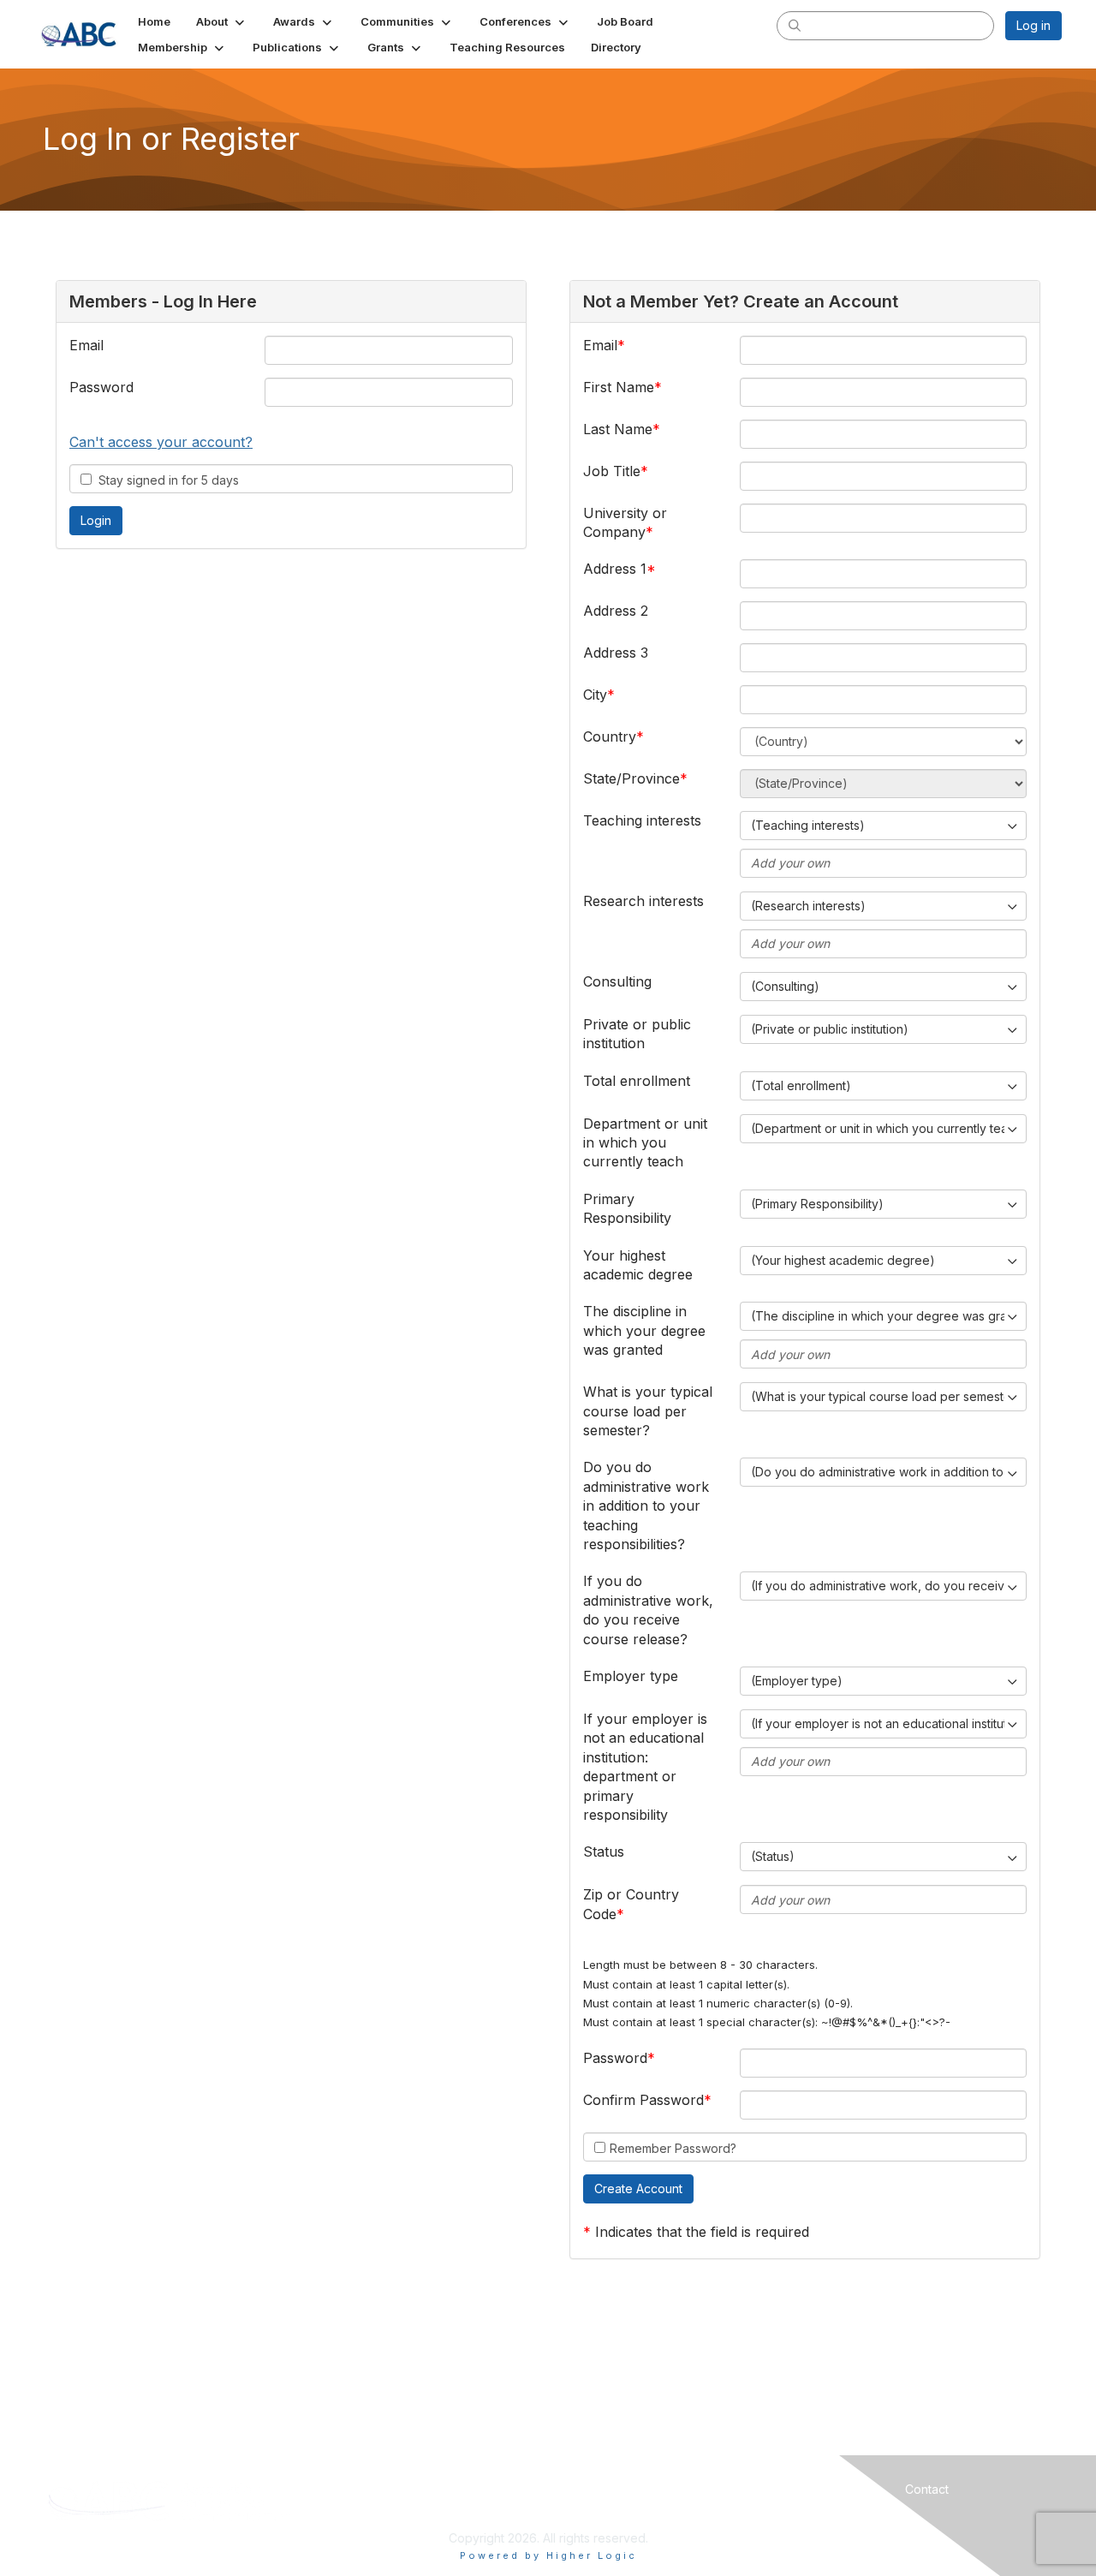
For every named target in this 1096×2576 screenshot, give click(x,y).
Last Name (618, 429)
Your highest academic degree (638, 1265)
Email (86, 345)
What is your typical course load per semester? (648, 1411)
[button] (222, 21)
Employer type (631, 1676)
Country (610, 736)
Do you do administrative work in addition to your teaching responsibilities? (646, 1506)
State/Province (631, 778)
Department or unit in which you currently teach (645, 1143)
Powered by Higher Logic (548, 2555)
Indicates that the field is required (702, 2232)
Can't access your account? (161, 442)
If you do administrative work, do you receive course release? (648, 1610)
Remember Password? (673, 2148)
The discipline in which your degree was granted (644, 1330)
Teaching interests (642, 820)
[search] (795, 25)
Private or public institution (637, 1034)
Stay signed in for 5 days (165, 480)
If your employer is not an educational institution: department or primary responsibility (645, 1767)
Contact (927, 2489)
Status (604, 1851)
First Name (619, 387)
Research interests (643, 901)
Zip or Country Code (631, 1904)
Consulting (617, 981)
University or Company (625, 522)
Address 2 (616, 611)
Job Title (612, 471)
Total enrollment (637, 1081)
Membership (673, 2489)
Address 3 (616, 653)
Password (101, 387)
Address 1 (615, 569)
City (595, 695)
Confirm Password (643, 2100)
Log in (1033, 25)
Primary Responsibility (627, 1208)
